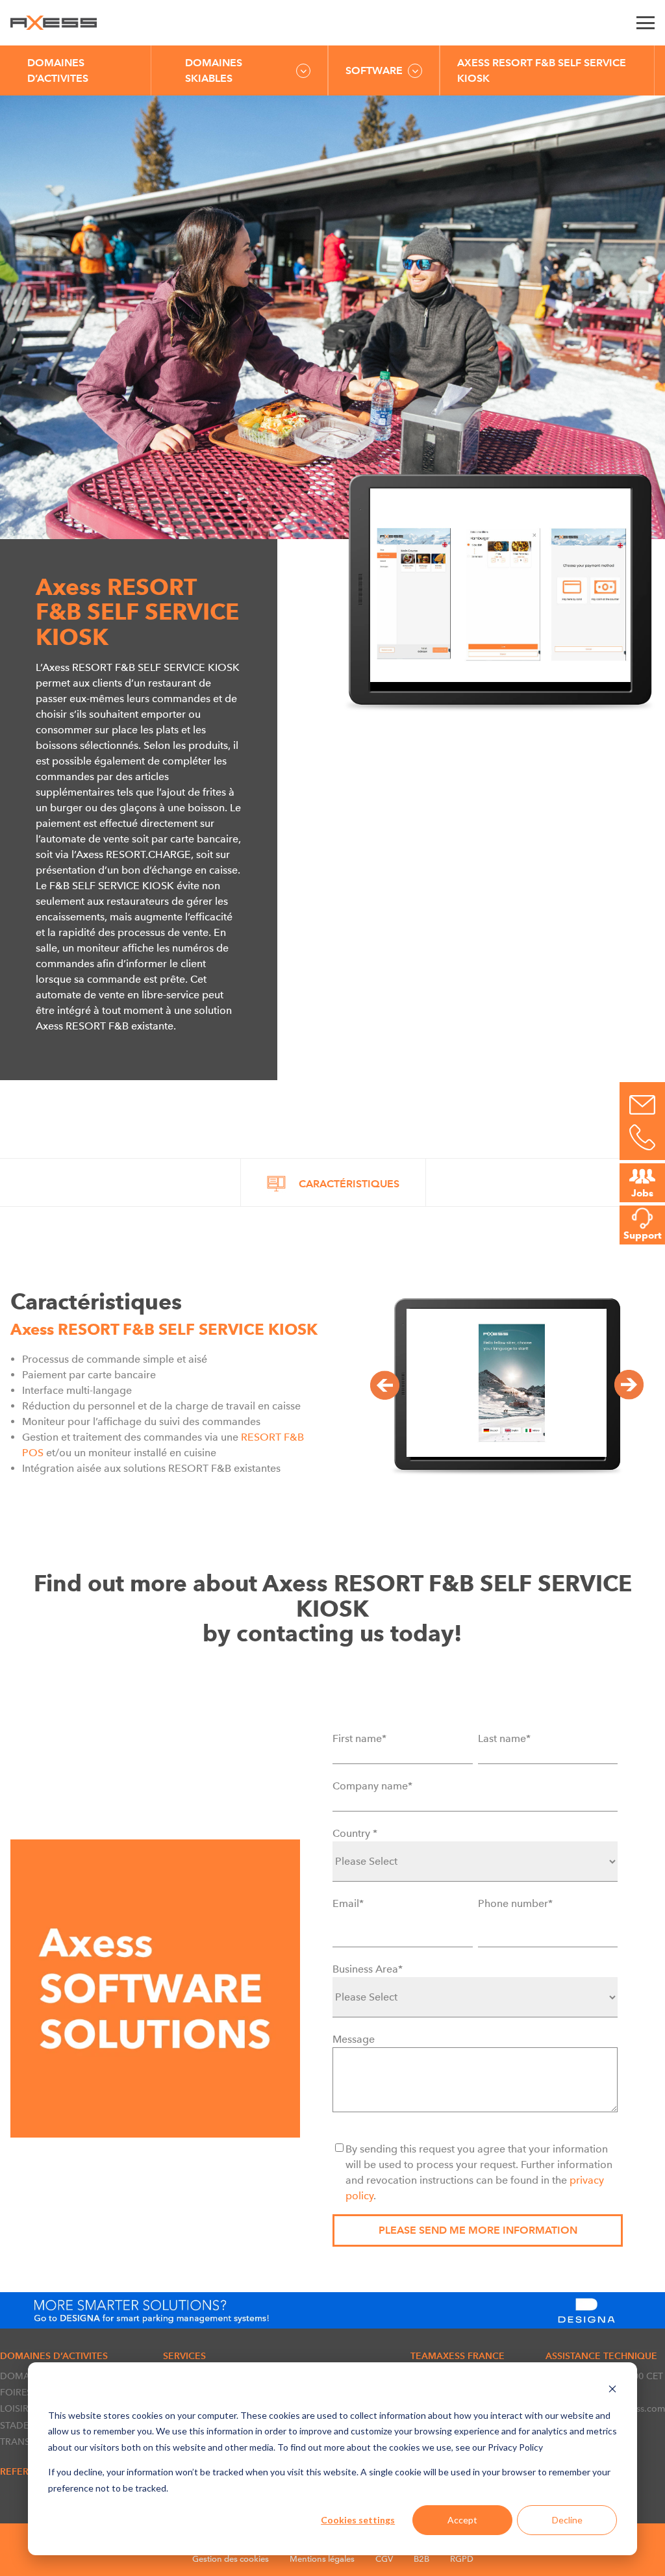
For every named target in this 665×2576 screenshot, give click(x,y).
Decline (567, 2520)
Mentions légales (322, 2559)
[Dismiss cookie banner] (612, 2391)
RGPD (462, 2559)
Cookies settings (358, 2520)
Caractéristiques (349, 1184)
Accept (462, 2520)
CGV (384, 2559)
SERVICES (184, 2356)
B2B (421, 2559)
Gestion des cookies (231, 2559)
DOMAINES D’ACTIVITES (58, 70)
